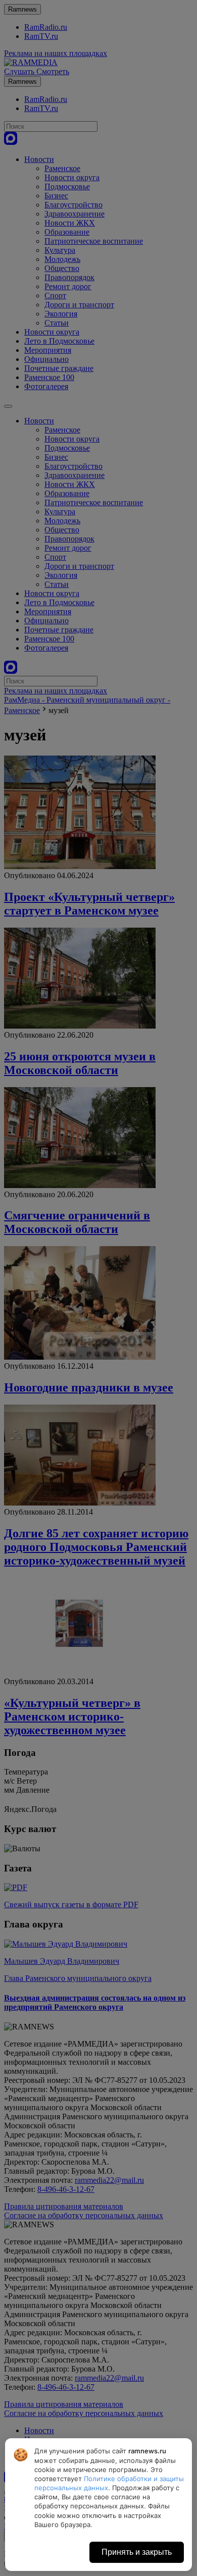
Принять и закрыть (137, 2552)
